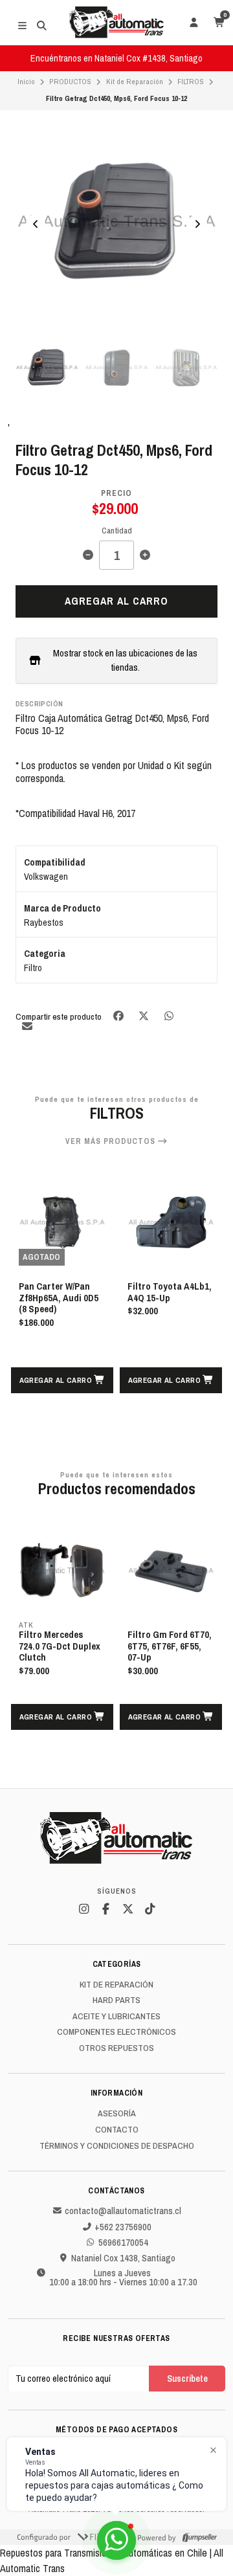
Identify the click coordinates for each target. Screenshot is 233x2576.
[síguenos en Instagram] (83, 1909)
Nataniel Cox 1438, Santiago (123, 2258)
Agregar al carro (116, 601)
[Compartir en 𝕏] (145, 1015)
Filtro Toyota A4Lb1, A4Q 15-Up (170, 1293)
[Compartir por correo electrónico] (27, 1026)
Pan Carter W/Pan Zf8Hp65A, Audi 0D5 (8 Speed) (59, 1298)
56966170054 (123, 2243)
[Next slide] (197, 224)
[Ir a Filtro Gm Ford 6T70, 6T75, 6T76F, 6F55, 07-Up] (171, 1571)
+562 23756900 (123, 2227)
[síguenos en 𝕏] (128, 1909)
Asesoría (117, 2114)
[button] (62, 1380)
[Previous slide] (36, 224)
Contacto (117, 2130)
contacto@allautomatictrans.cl (123, 2211)
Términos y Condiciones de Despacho (117, 2146)
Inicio (26, 82)
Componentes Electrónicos (116, 2032)
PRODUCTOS (70, 82)
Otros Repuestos (116, 2048)
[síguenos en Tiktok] (150, 1909)
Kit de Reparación (135, 82)
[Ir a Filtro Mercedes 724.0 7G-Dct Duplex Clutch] (62, 1571)
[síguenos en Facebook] (105, 1909)
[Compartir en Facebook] (119, 1015)
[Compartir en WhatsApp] (169, 1015)
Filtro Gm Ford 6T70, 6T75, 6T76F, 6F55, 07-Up (170, 1647)
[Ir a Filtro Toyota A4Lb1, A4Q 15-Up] (171, 1222)
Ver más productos (112, 1141)
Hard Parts (116, 2000)
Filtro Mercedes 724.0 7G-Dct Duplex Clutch (60, 1647)
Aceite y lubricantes (116, 2017)
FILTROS (191, 82)
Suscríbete (187, 2378)
